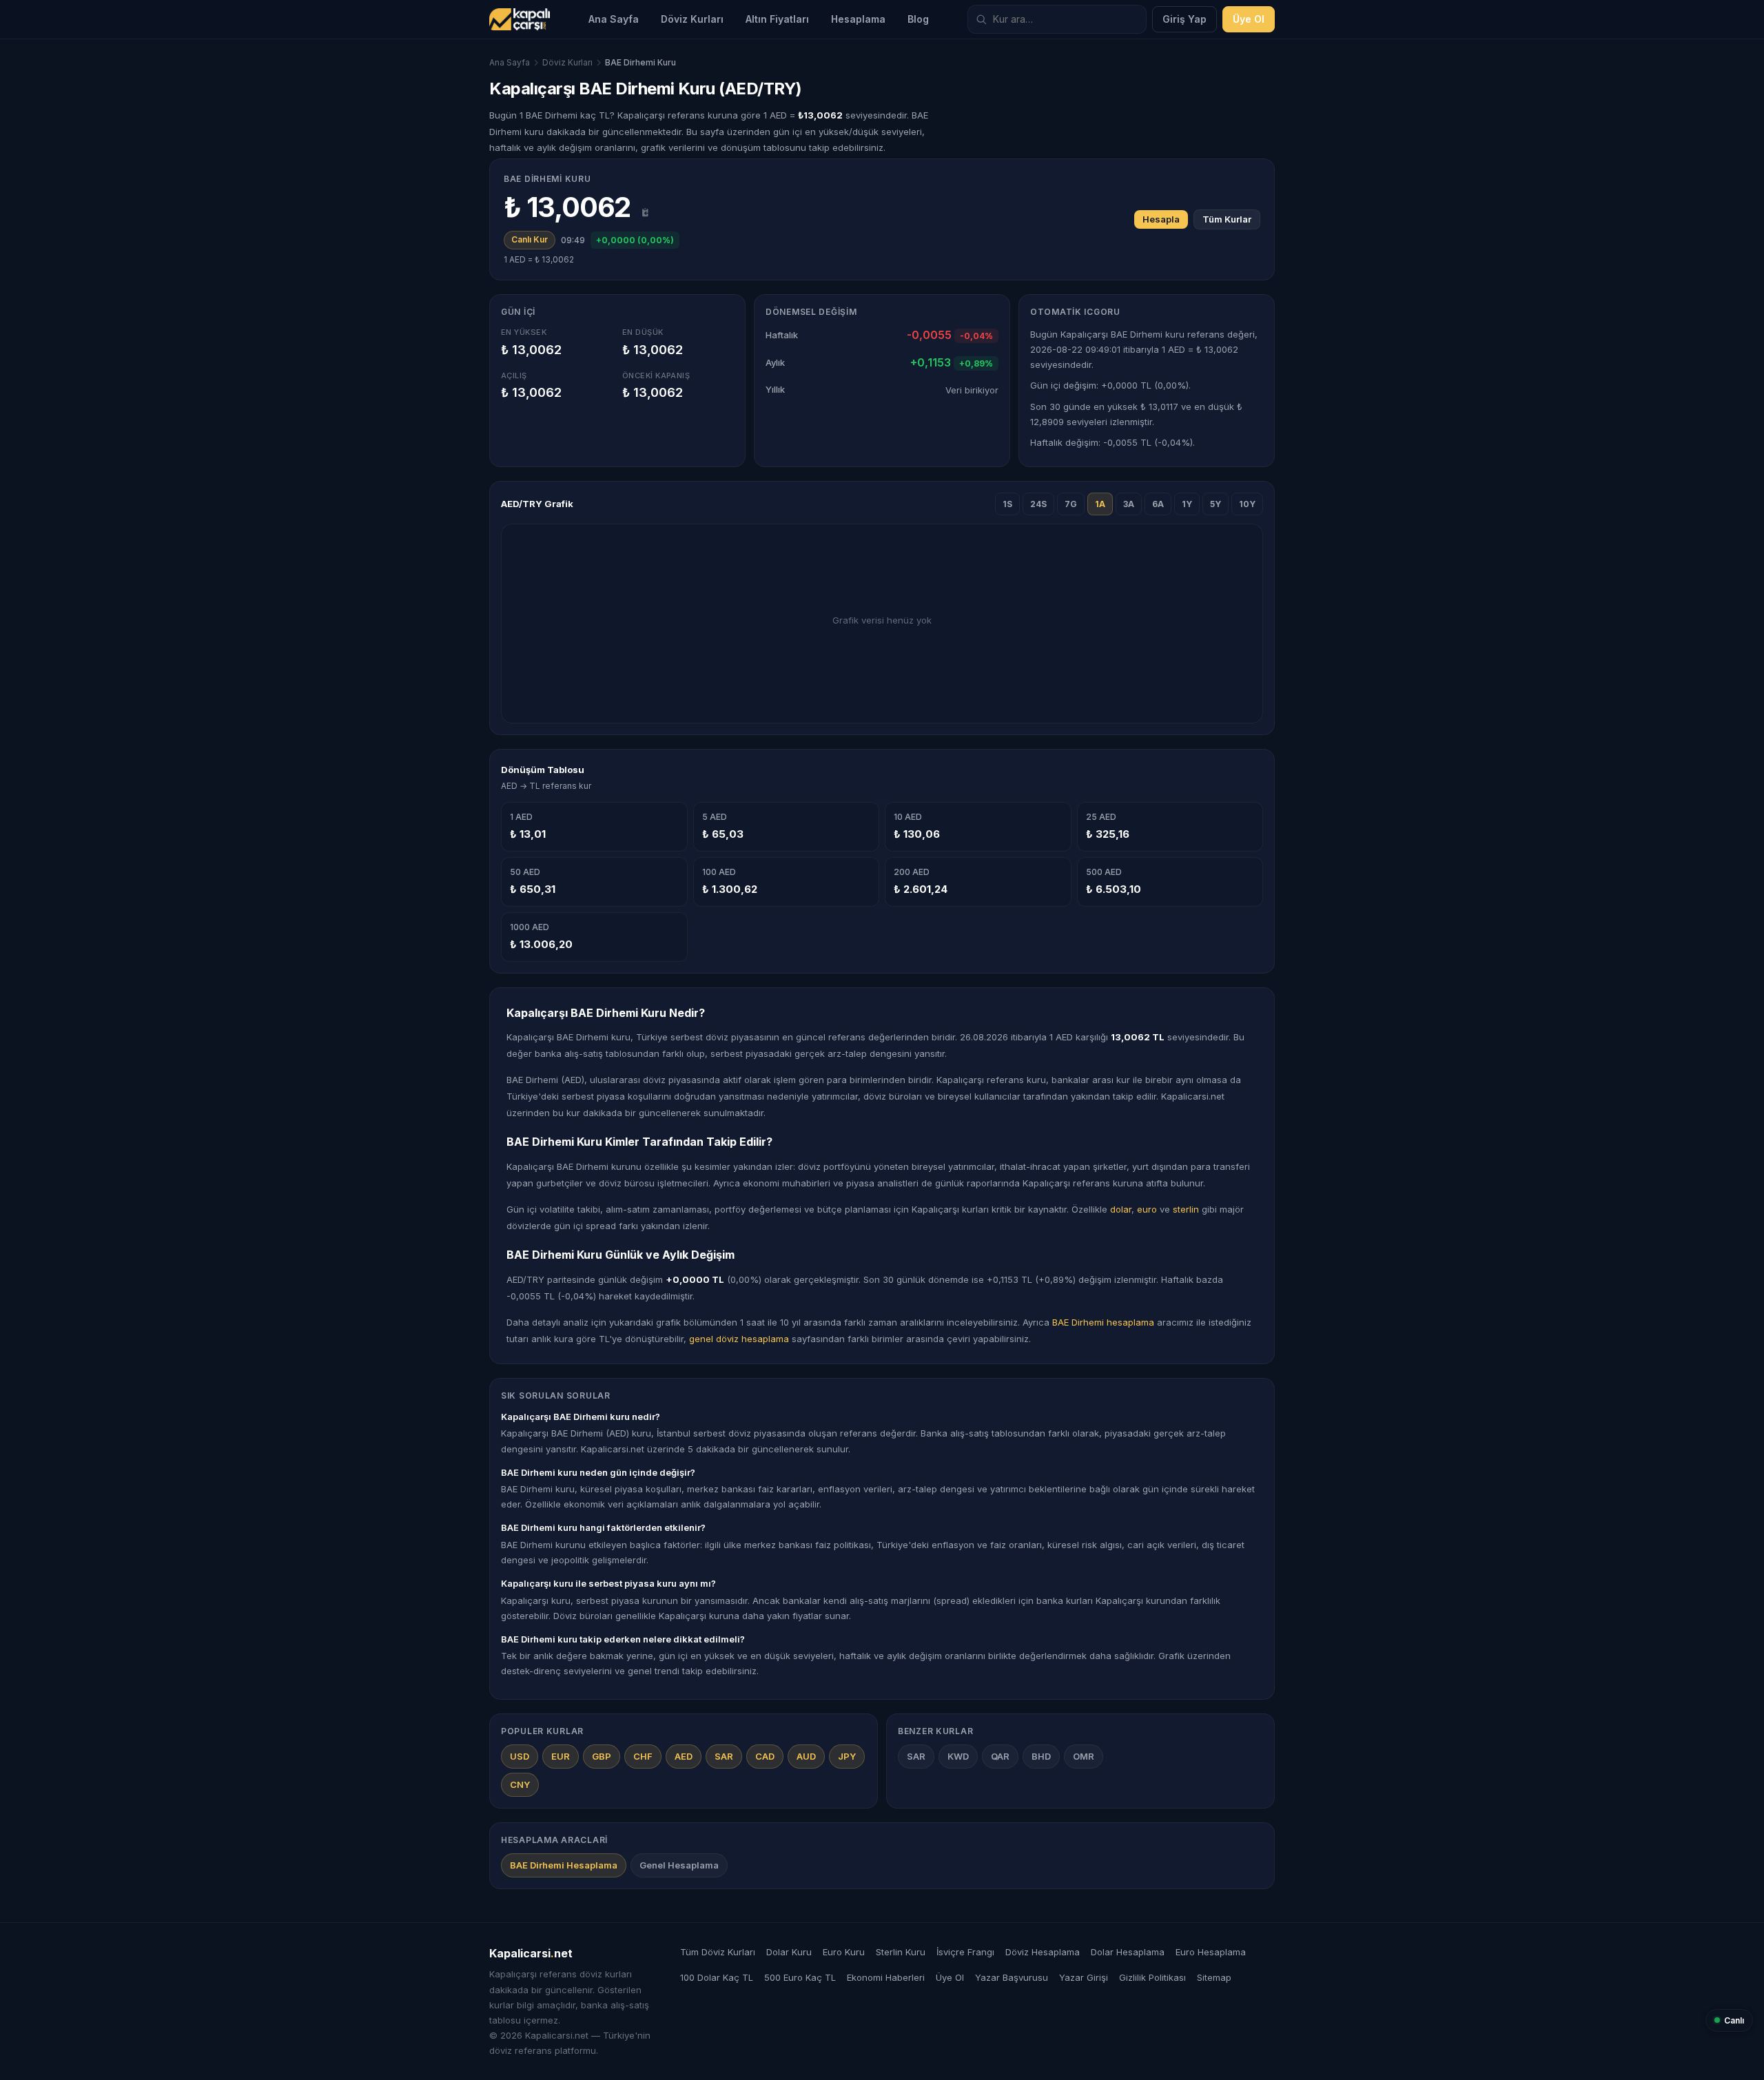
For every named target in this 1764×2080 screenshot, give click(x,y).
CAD (765, 1756)
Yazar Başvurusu (1012, 1977)
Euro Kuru (844, 1952)
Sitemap (1214, 1977)
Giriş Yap (1184, 19)
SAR (724, 1756)
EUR (561, 1756)
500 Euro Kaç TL (800, 1977)
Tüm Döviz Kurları (718, 1952)
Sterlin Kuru (901, 1952)
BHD (1041, 1756)
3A (1129, 504)
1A (1100, 504)
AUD (806, 1756)
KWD (958, 1756)
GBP (602, 1756)
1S (1007, 504)
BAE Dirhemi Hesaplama (564, 1865)
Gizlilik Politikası (1152, 1977)
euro (1147, 1209)
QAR (1000, 1756)
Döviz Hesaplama (1043, 1952)
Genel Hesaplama (679, 1865)
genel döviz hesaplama (739, 1339)
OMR (1084, 1756)
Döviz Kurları (692, 19)
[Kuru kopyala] (646, 212)
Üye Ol (1249, 19)
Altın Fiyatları (777, 19)
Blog (918, 19)
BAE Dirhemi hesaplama (1103, 1322)
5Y (1216, 504)
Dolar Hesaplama (1128, 1952)
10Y (1247, 504)
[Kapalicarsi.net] (520, 19)
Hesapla (1161, 219)
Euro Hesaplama (1211, 1952)
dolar (1121, 1209)
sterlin (1186, 1209)
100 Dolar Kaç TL (717, 1977)
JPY (847, 1756)
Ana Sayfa (614, 19)
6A (1158, 504)
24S (1038, 504)
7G (1071, 504)
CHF (643, 1756)
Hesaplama (858, 19)
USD (520, 1756)
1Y (1187, 504)
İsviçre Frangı (965, 1952)
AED (684, 1756)
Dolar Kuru (789, 1952)
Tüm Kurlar (1227, 219)
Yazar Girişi (1084, 1977)
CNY (520, 1784)
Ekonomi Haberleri (886, 1977)
